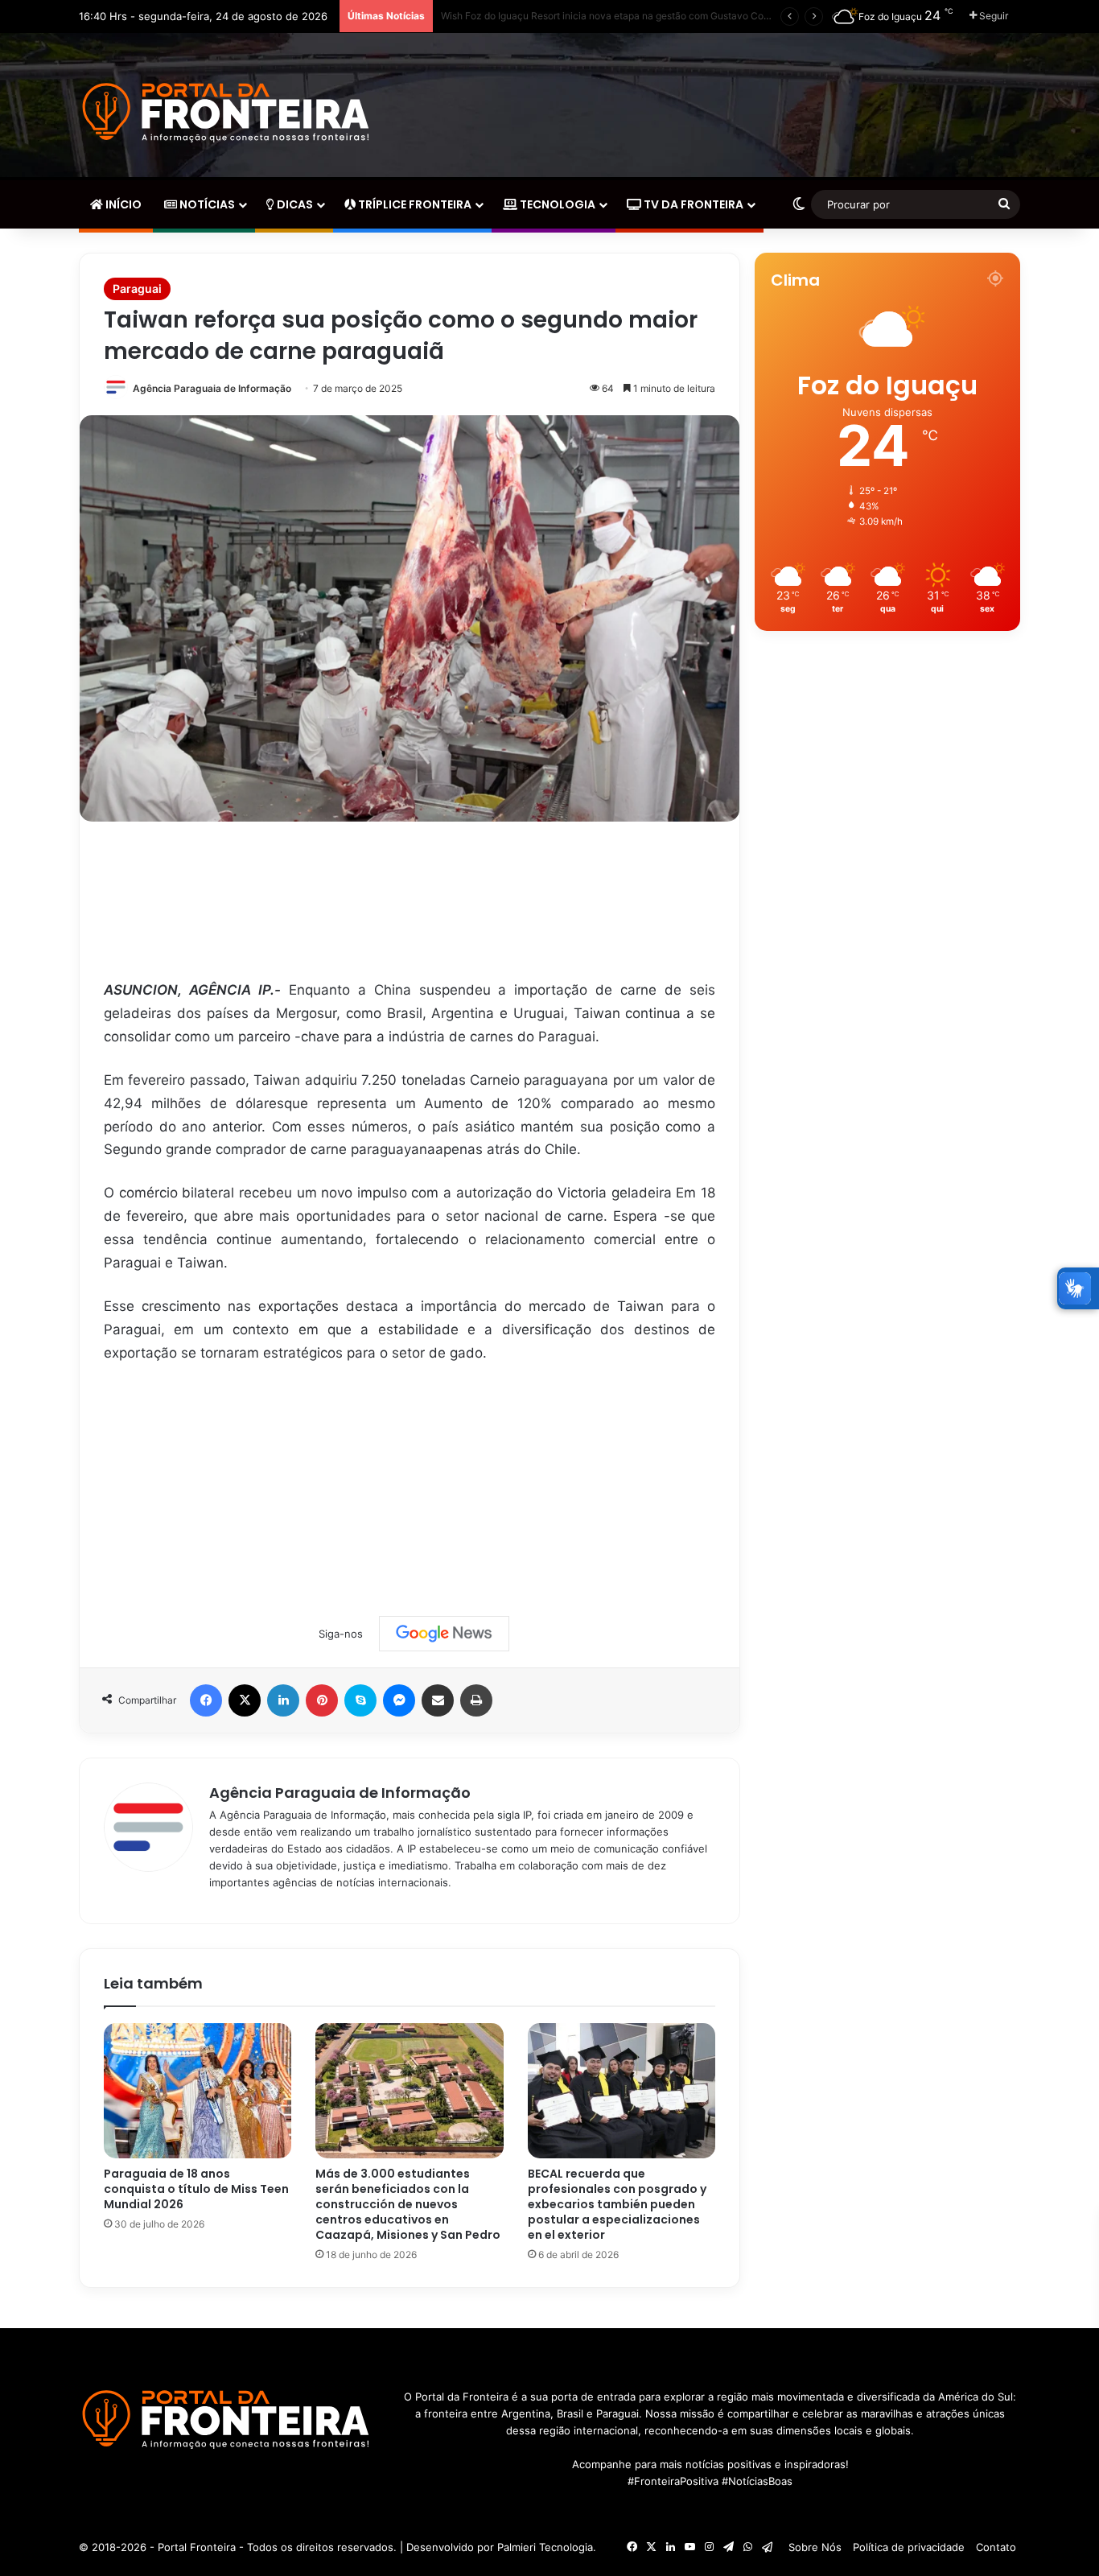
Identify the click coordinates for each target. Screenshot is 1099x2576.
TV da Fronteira (692, 204)
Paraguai (137, 289)
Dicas (294, 204)
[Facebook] (206, 1700)
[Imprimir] (476, 1700)
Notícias (206, 204)
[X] (245, 1700)
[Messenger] (399, 1700)
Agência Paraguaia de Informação (212, 388)
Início (122, 204)
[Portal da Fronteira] (228, 113)
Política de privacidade (909, 2547)
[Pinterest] (322, 1700)
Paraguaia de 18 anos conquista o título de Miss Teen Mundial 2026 (196, 2189)
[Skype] (360, 1700)
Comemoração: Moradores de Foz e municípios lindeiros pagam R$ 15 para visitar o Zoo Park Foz (659, 16)
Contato (996, 2547)
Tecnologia (556, 204)
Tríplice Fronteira (414, 204)
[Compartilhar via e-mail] (438, 1700)
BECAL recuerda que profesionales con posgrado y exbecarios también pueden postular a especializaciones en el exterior (617, 2204)
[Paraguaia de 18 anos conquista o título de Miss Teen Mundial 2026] (198, 2091)
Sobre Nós (815, 2547)
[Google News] (444, 1634)
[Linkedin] (283, 1700)
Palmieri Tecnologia (545, 2547)
